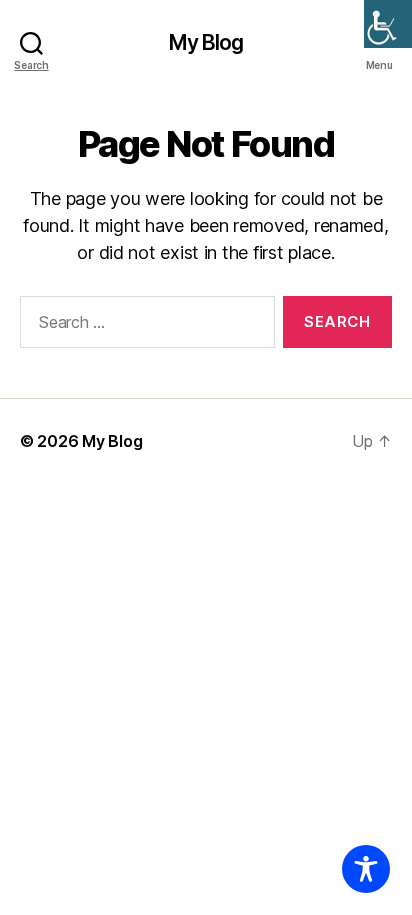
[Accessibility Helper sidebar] (388, 24)
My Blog (206, 42)
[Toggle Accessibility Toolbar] (366, 869)
